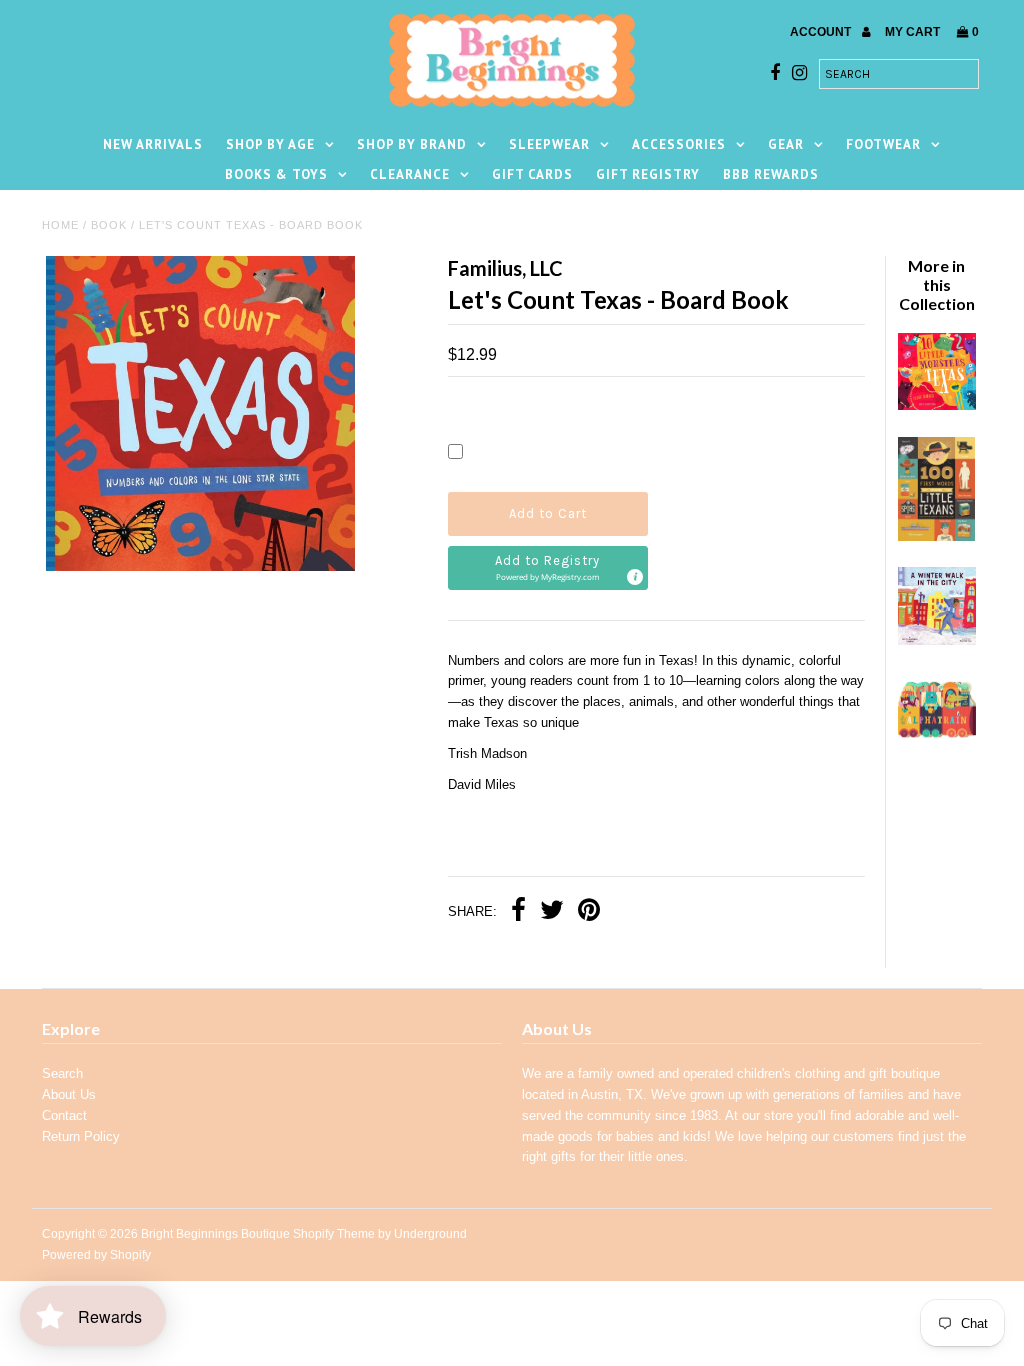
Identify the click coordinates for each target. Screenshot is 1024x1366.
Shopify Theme (334, 1234)
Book (109, 225)
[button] (548, 568)
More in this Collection (937, 284)
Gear (786, 144)
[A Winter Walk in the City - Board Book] (936, 640)
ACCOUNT (822, 32)
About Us (69, 1094)
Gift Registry (648, 174)
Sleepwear (549, 144)
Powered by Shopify (96, 1255)
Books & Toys (276, 174)
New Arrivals (153, 144)
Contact (64, 1115)
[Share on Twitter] (552, 912)
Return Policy (81, 1136)
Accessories (679, 144)
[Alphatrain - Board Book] (936, 743)
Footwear (883, 144)
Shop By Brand (412, 144)
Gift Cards (532, 174)
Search (62, 1073)
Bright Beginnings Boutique (215, 1234)
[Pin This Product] (589, 912)
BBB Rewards (771, 174)
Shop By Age (270, 144)
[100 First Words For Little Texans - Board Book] (936, 536)
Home (60, 225)
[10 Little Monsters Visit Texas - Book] (936, 405)
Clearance (410, 174)
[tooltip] (634, 576)
